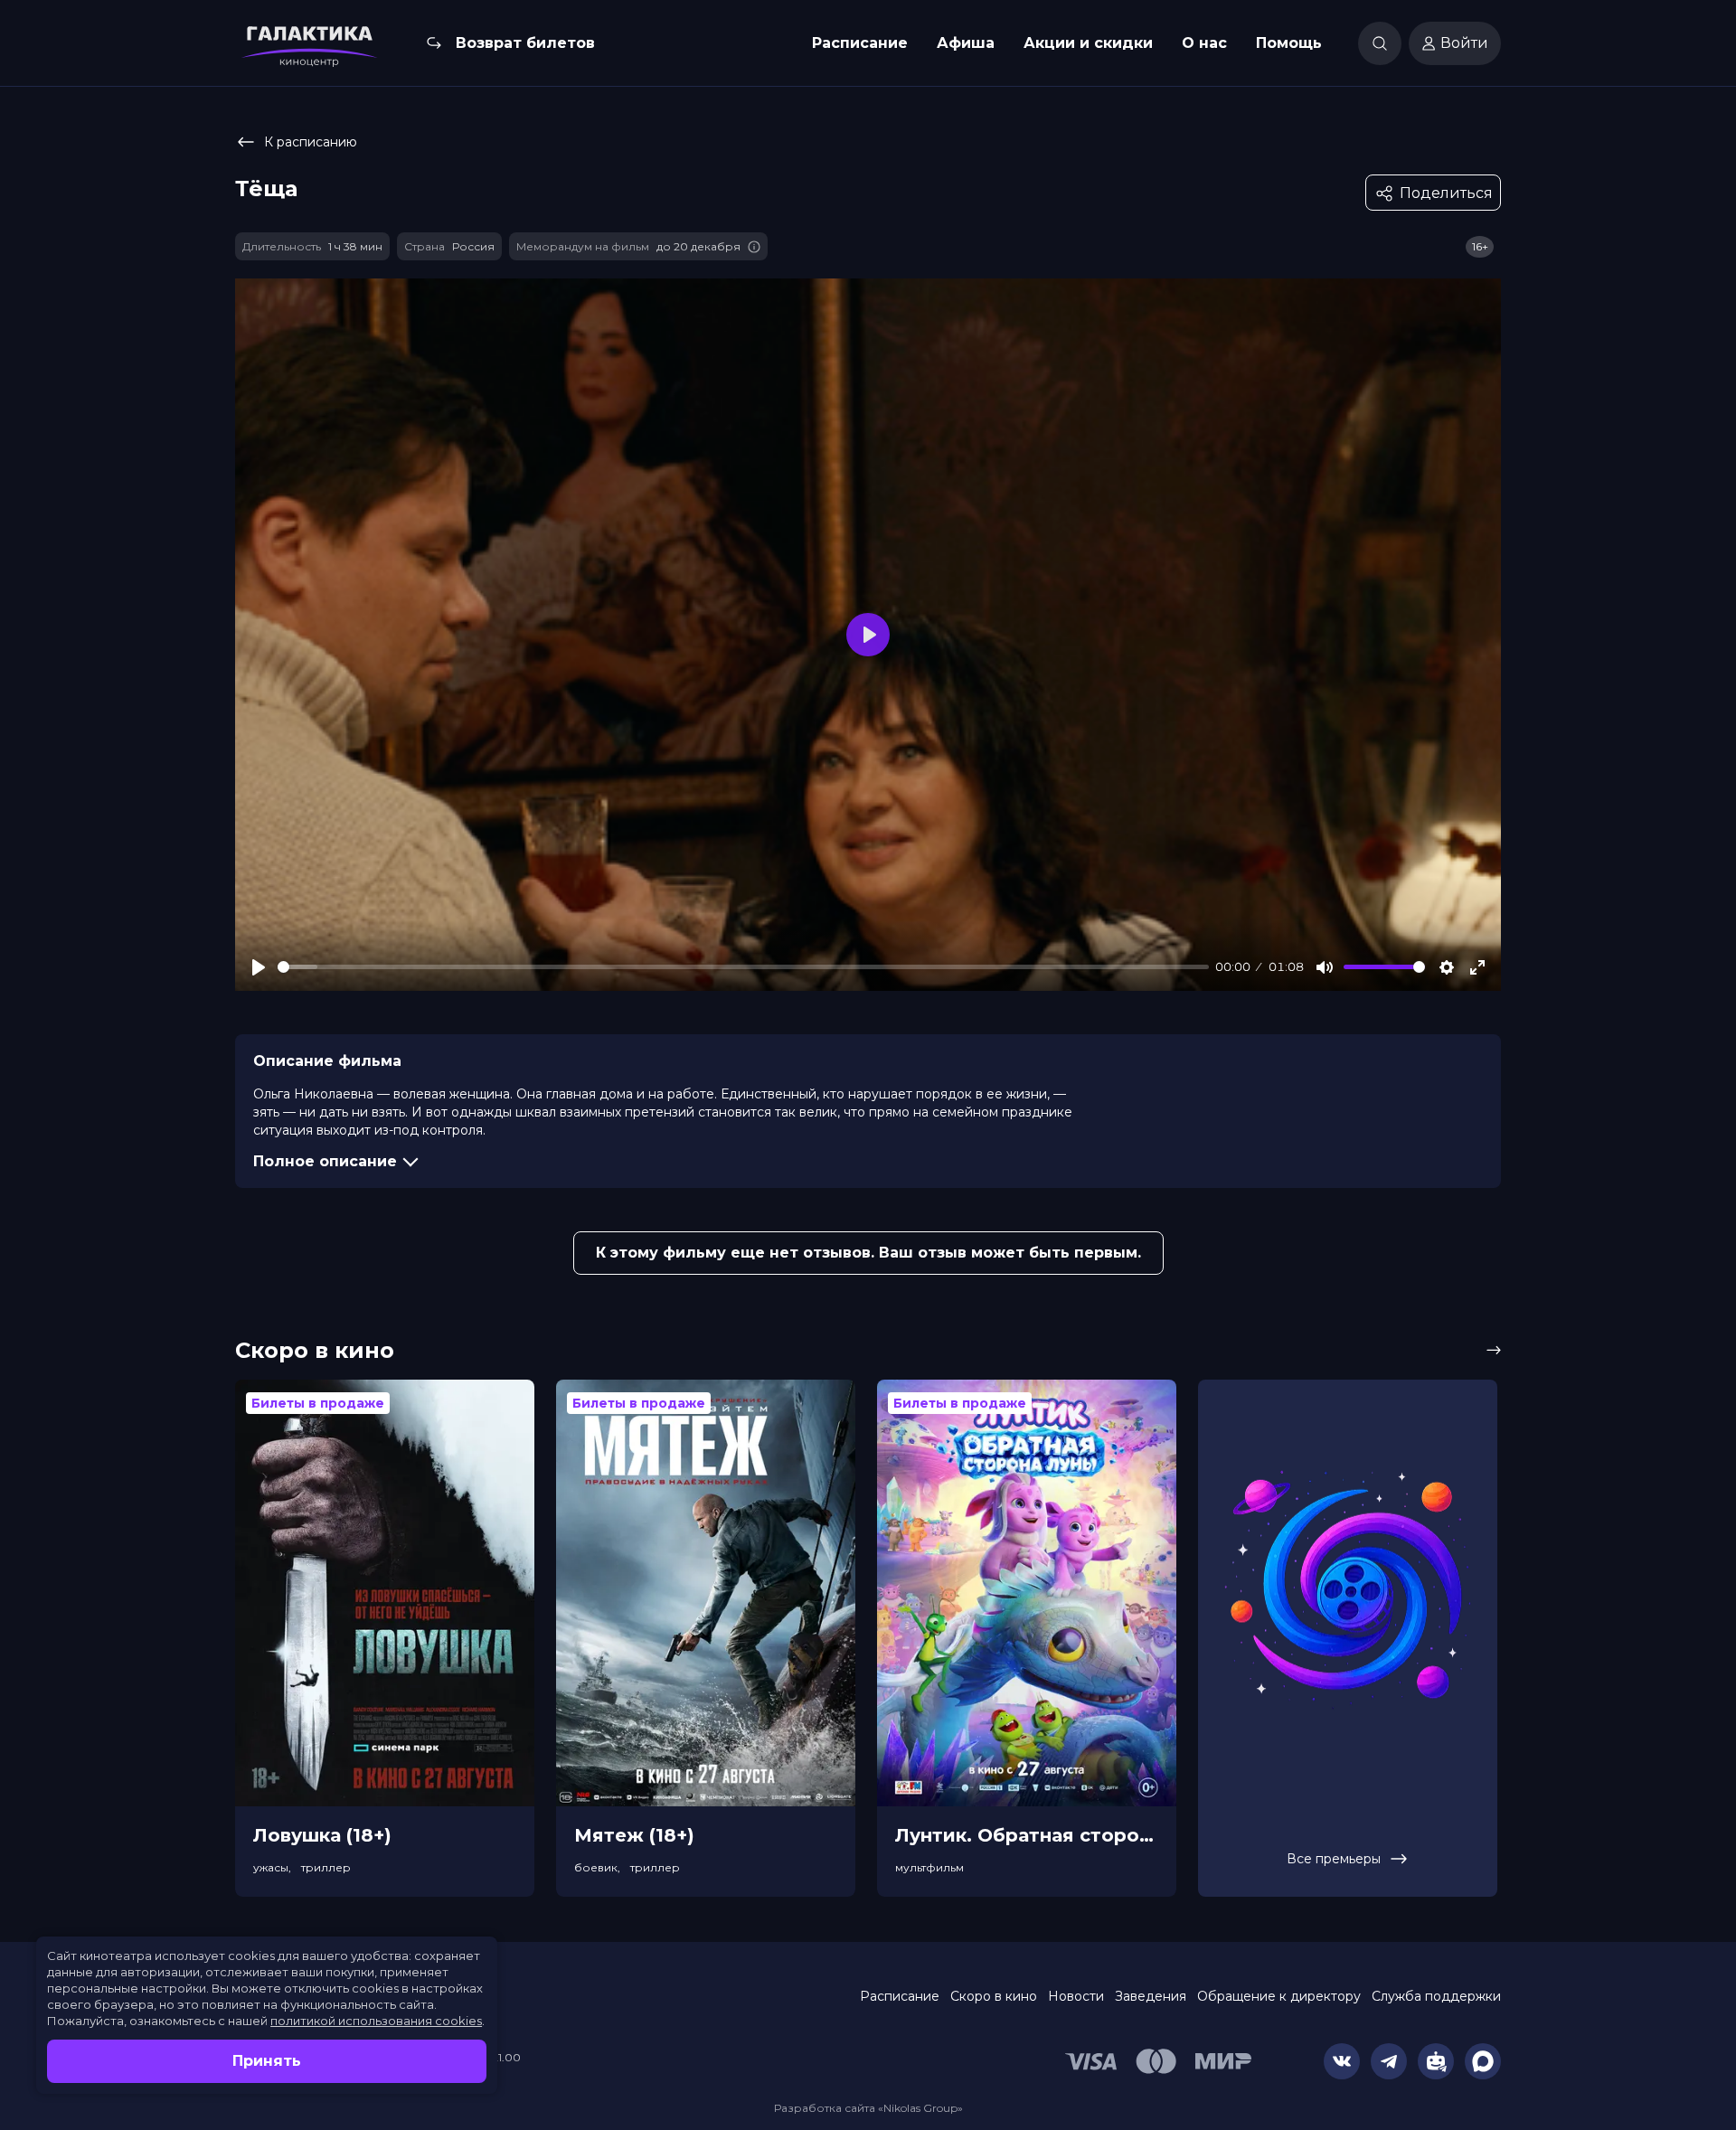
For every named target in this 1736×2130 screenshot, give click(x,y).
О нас (1204, 43)
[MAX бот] (1483, 2061)
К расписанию (311, 142)
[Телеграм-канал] (1389, 2061)
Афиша (966, 43)
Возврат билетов (525, 43)
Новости (1076, 1996)
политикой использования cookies (376, 2021)
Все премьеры (1334, 1859)
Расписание (860, 43)
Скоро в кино (994, 1996)
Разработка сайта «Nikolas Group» (868, 2108)
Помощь (1289, 43)
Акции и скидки (1088, 43)
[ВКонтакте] (1342, 2061)
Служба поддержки (1436, 1996)
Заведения (1151, 1996)
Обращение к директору (1279, 1996)
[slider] (743, 967)
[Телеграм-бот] (1436, 2061)
